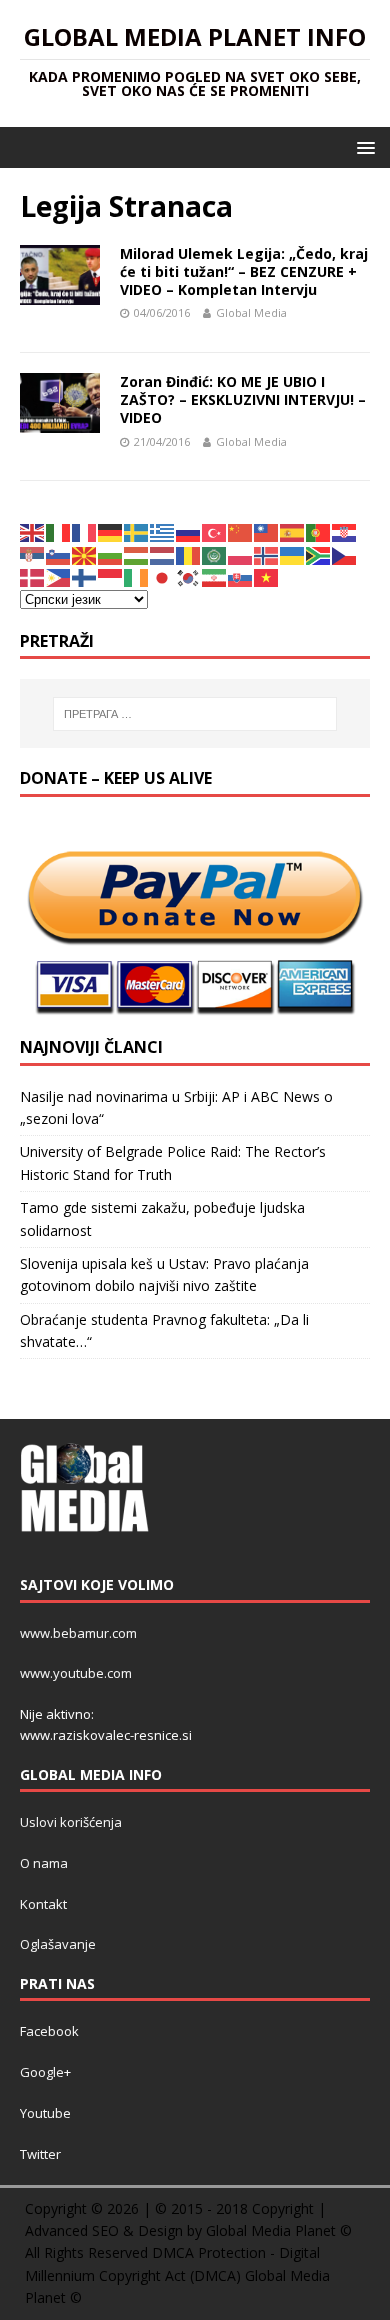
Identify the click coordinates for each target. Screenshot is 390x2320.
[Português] (319, 531)
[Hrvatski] (345, 531)
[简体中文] (241, 531)
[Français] (85, 531)
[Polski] (241, 553)
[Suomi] (85, 576)
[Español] (293, 531)
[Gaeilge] (137, 576)
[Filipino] (59, 576)
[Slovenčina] (241, 576)
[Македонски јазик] (85, 553)
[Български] (111, 553)
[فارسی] (215, 576)
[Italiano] (59, 531)
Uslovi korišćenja (71, 1822)
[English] (33, 531)
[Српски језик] (33, 553)
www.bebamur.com (78, 1633)
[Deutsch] (111, 531)
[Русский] (189, 531)
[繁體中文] (267, 531)
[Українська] (293, 553)
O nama (44, 1863)
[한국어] (189, 576)
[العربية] (215, 553)
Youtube (45, 2113)
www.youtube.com (76, 1673)
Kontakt (43, 1904)
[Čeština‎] (345, 553)
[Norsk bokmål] (267, 553)
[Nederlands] (163, 553)
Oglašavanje (58, 1944)
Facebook (49, 2031)
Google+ (45, 2072)
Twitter (40, 2154)
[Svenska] (137, 531)
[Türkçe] (215, 531)
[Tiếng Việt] (267, 576)
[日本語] (163, 576)
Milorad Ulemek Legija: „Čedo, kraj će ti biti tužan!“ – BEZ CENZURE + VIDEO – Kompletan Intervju (244, 271)
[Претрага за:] (195, 714)
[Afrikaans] (319, 553)
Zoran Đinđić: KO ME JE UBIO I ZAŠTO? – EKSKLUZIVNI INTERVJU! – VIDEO (243, 399)
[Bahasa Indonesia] (111, 576)
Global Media (251, 312)
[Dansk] (33, 576)
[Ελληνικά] (163, 531)
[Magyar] (137, 553)
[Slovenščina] (59, 553)
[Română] (189, 553)
